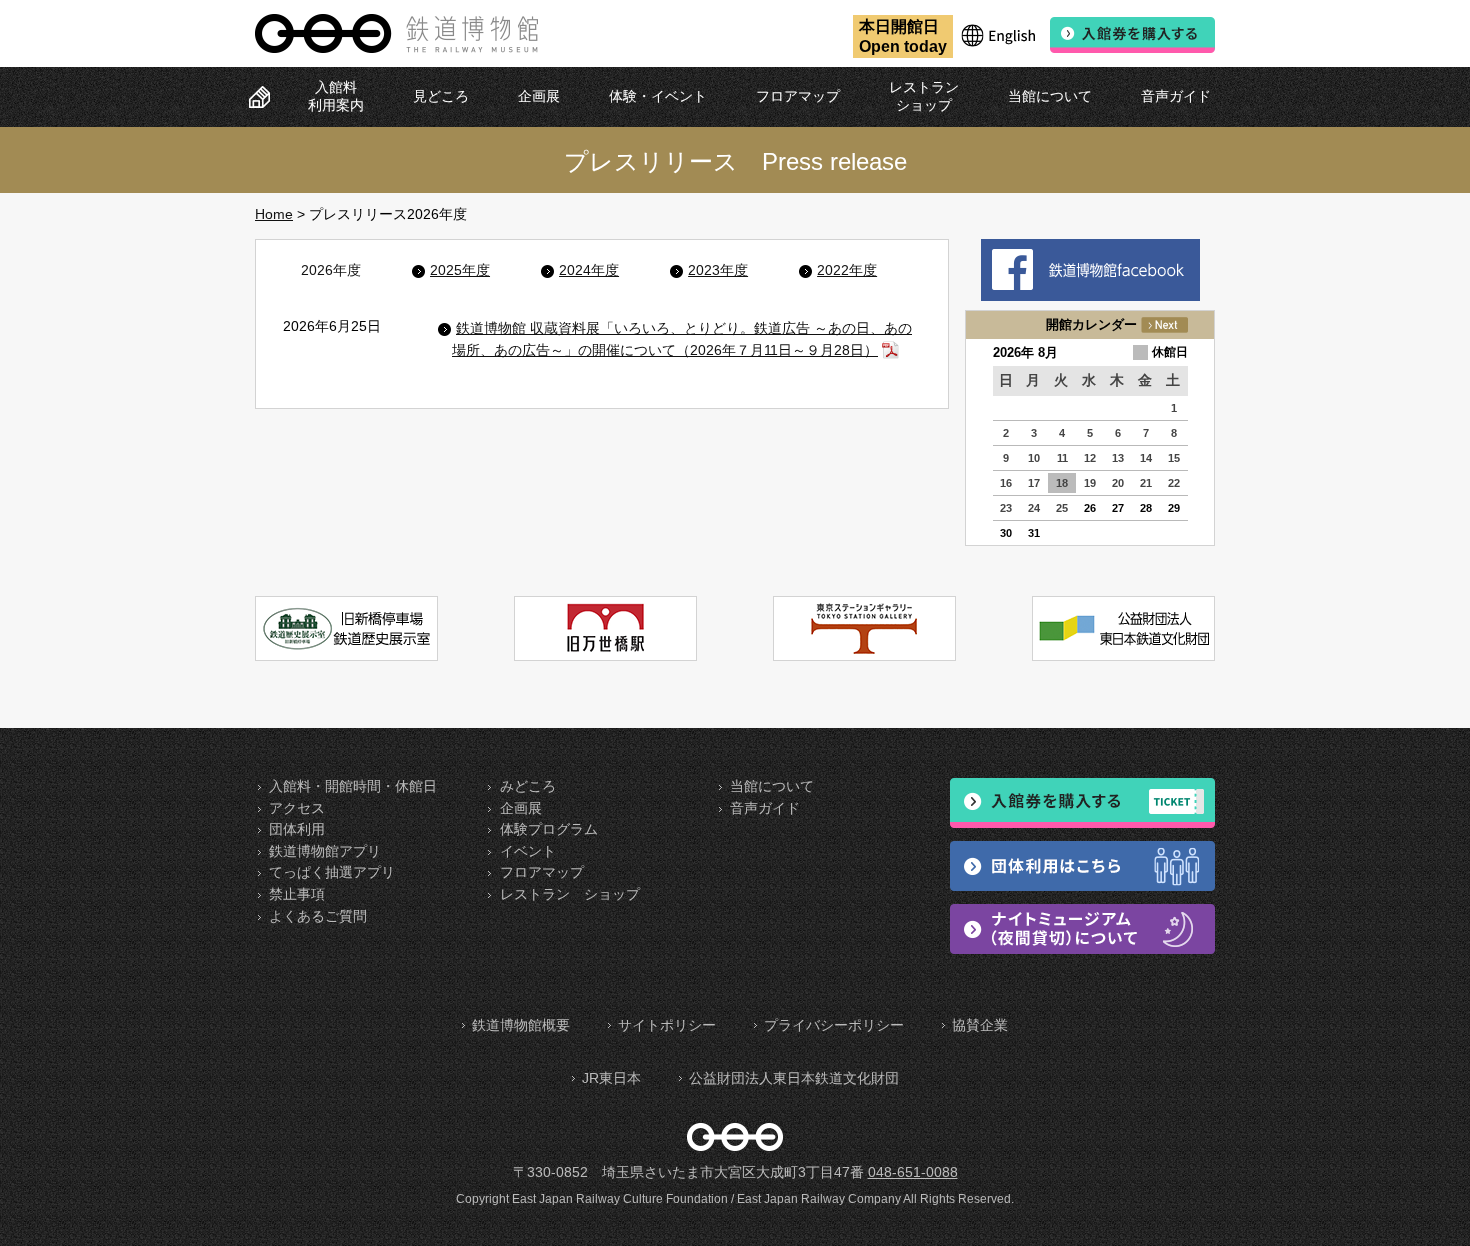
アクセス (297, 808)
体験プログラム (549, 829)
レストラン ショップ (570, 894)
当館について (1050, 96)
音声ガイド (1176, 96)
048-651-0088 (913, 1172)
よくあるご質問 (318, 916)
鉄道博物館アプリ (325, 851)
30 (1006, 533)
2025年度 (460, 270)
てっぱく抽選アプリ (332, 872)
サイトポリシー (667, 1025)
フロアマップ (798, 96)
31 (1034, 533)
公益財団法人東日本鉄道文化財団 (794, 1078)
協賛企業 (980, 1025)
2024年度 (589, 270)
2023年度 (718, 270)
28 (1146, 508)
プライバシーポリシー (834, 1025)
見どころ (441, 96)
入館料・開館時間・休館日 (353, 786)
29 (1174, 508)
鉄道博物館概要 (521, 1025)
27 (1118, 508)
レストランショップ (924, 96)
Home (274, 214)
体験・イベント (658, 96)
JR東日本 (611, 1078)
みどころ (528, 786)
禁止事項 (297, 894)
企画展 (539, 96)
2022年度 (847, 270)
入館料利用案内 (336, 96)
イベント (528, 851)
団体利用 (297, 829)
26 (1090, 508)
